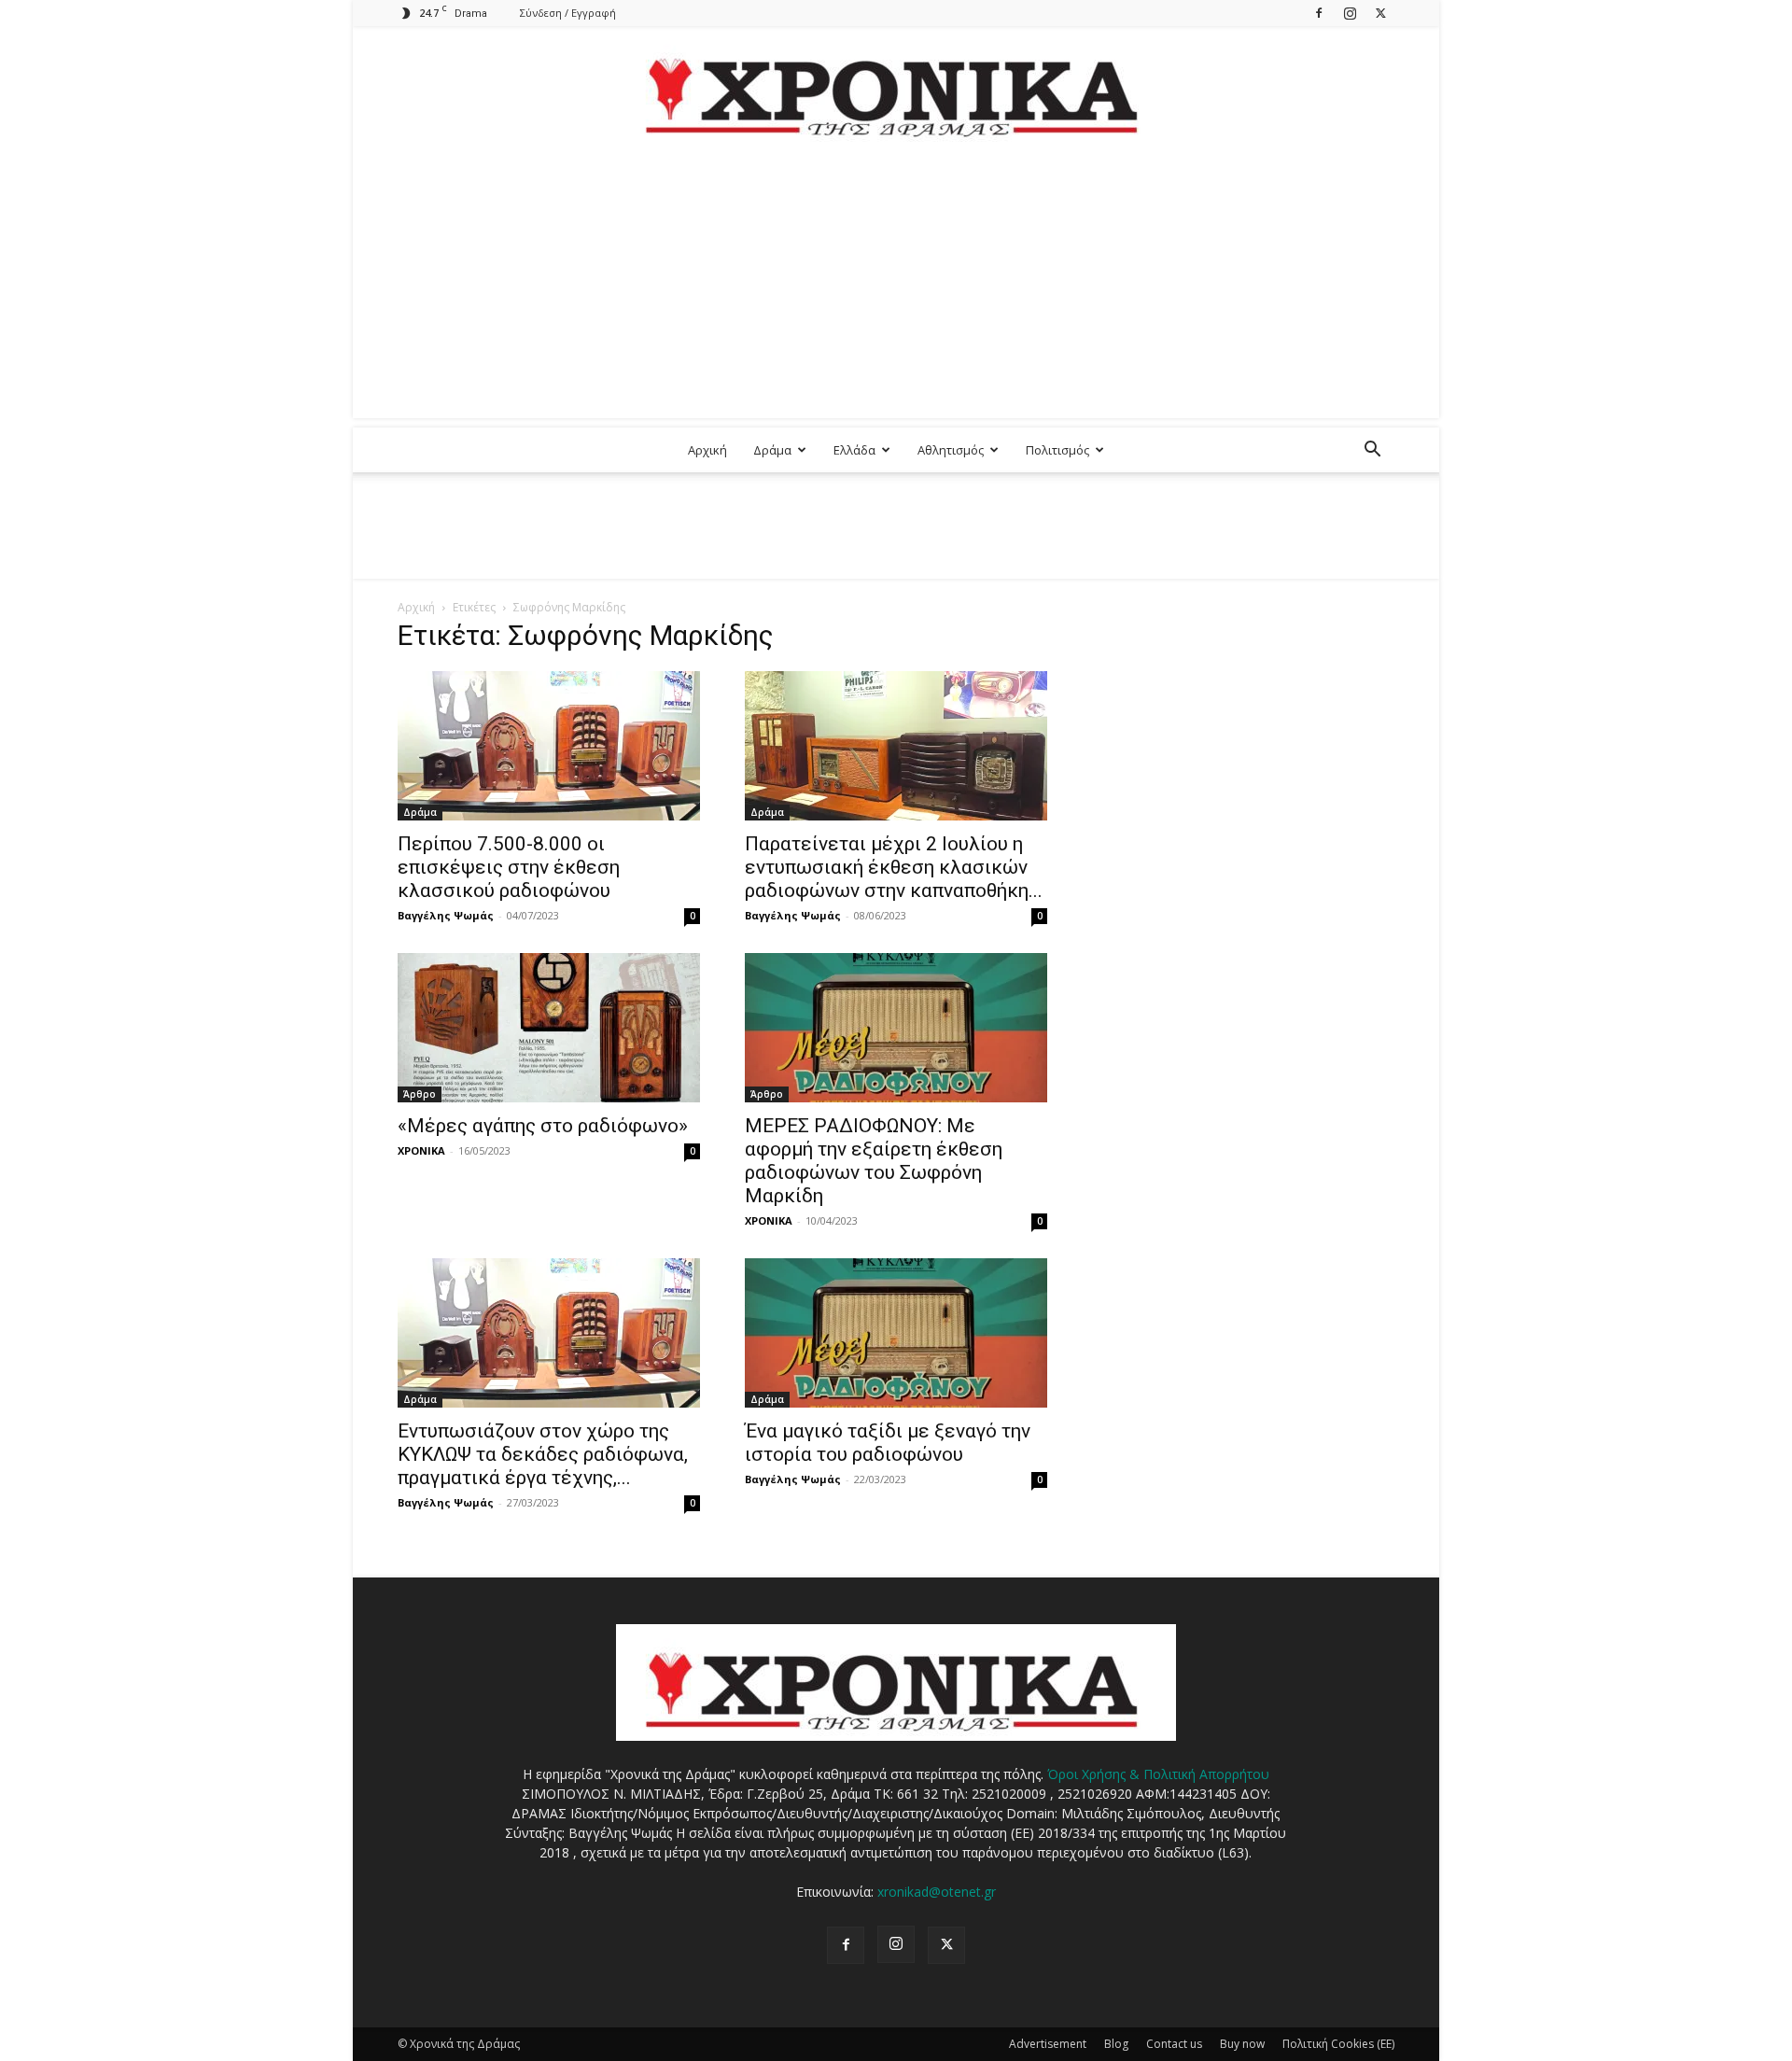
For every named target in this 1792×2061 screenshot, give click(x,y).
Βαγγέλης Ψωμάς (446, 915)
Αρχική (707, 450)
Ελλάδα (854, 450)
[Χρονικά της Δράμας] (896, 88)
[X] (1380, 13)
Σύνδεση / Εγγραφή (568, 13)
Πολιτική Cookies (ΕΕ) (1338, 2044)
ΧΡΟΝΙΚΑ (421, 1150)
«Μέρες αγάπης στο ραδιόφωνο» (543, 1126)
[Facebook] (1319, 13)
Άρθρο (420, 1094)
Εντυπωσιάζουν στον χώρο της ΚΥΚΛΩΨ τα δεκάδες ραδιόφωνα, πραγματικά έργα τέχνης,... (543, 1454)
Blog (1116, 2044)
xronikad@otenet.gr (937, 1892)
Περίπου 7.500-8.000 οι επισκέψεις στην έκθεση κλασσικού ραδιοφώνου (509, 867)
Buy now (1242, 2044)
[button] (1372, 451)
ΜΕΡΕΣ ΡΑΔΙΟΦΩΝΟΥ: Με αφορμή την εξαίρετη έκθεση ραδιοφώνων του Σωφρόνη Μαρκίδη (874, 1161)
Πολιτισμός (1057, 450)
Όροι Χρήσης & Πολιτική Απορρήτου (1158, 1774)
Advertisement (1048, 2044)
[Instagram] (1350, 13)
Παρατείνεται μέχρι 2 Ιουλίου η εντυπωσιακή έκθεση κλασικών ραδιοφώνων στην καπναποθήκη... (894, 867)
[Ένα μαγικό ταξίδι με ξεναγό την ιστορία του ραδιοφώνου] (896, 1333)
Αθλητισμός (951, 450)
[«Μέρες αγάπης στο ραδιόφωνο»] (549, 1028)
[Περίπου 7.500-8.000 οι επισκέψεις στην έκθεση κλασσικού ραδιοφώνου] (549, 746)
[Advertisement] (896, 287)
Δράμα (772, 450)
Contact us (1174, 2044)
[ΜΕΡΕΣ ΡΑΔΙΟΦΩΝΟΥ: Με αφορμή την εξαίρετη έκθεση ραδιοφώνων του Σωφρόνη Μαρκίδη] (896, 1028)
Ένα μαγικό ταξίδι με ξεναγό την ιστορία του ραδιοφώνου (888, 1443)
